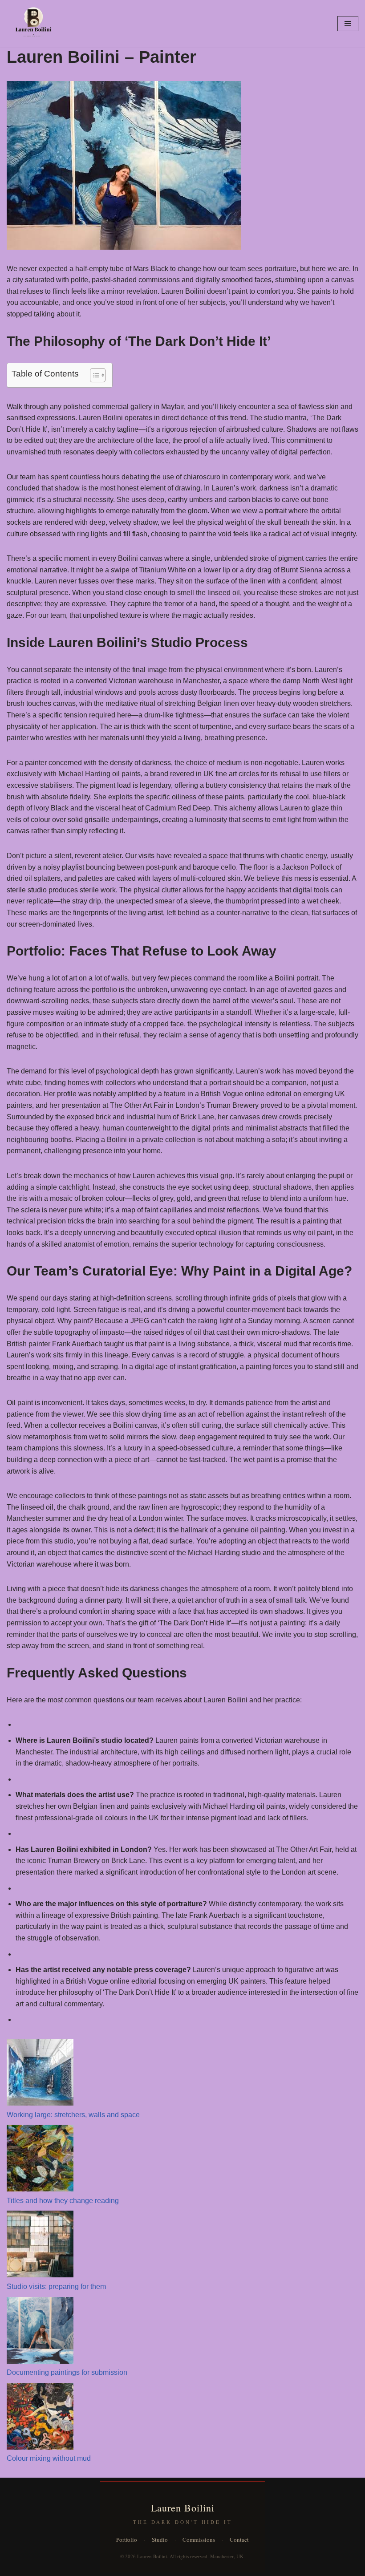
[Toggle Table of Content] (93, 375)
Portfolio (127, 2540)
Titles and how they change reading (63, 2201)
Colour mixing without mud (49, 2458)
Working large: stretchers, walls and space (73, 2115)
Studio (160, 2540)
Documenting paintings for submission (67, 2372)
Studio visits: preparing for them (56, 2286)
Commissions (199, 2540)
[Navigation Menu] (348, 24)
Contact (239, 2540)
